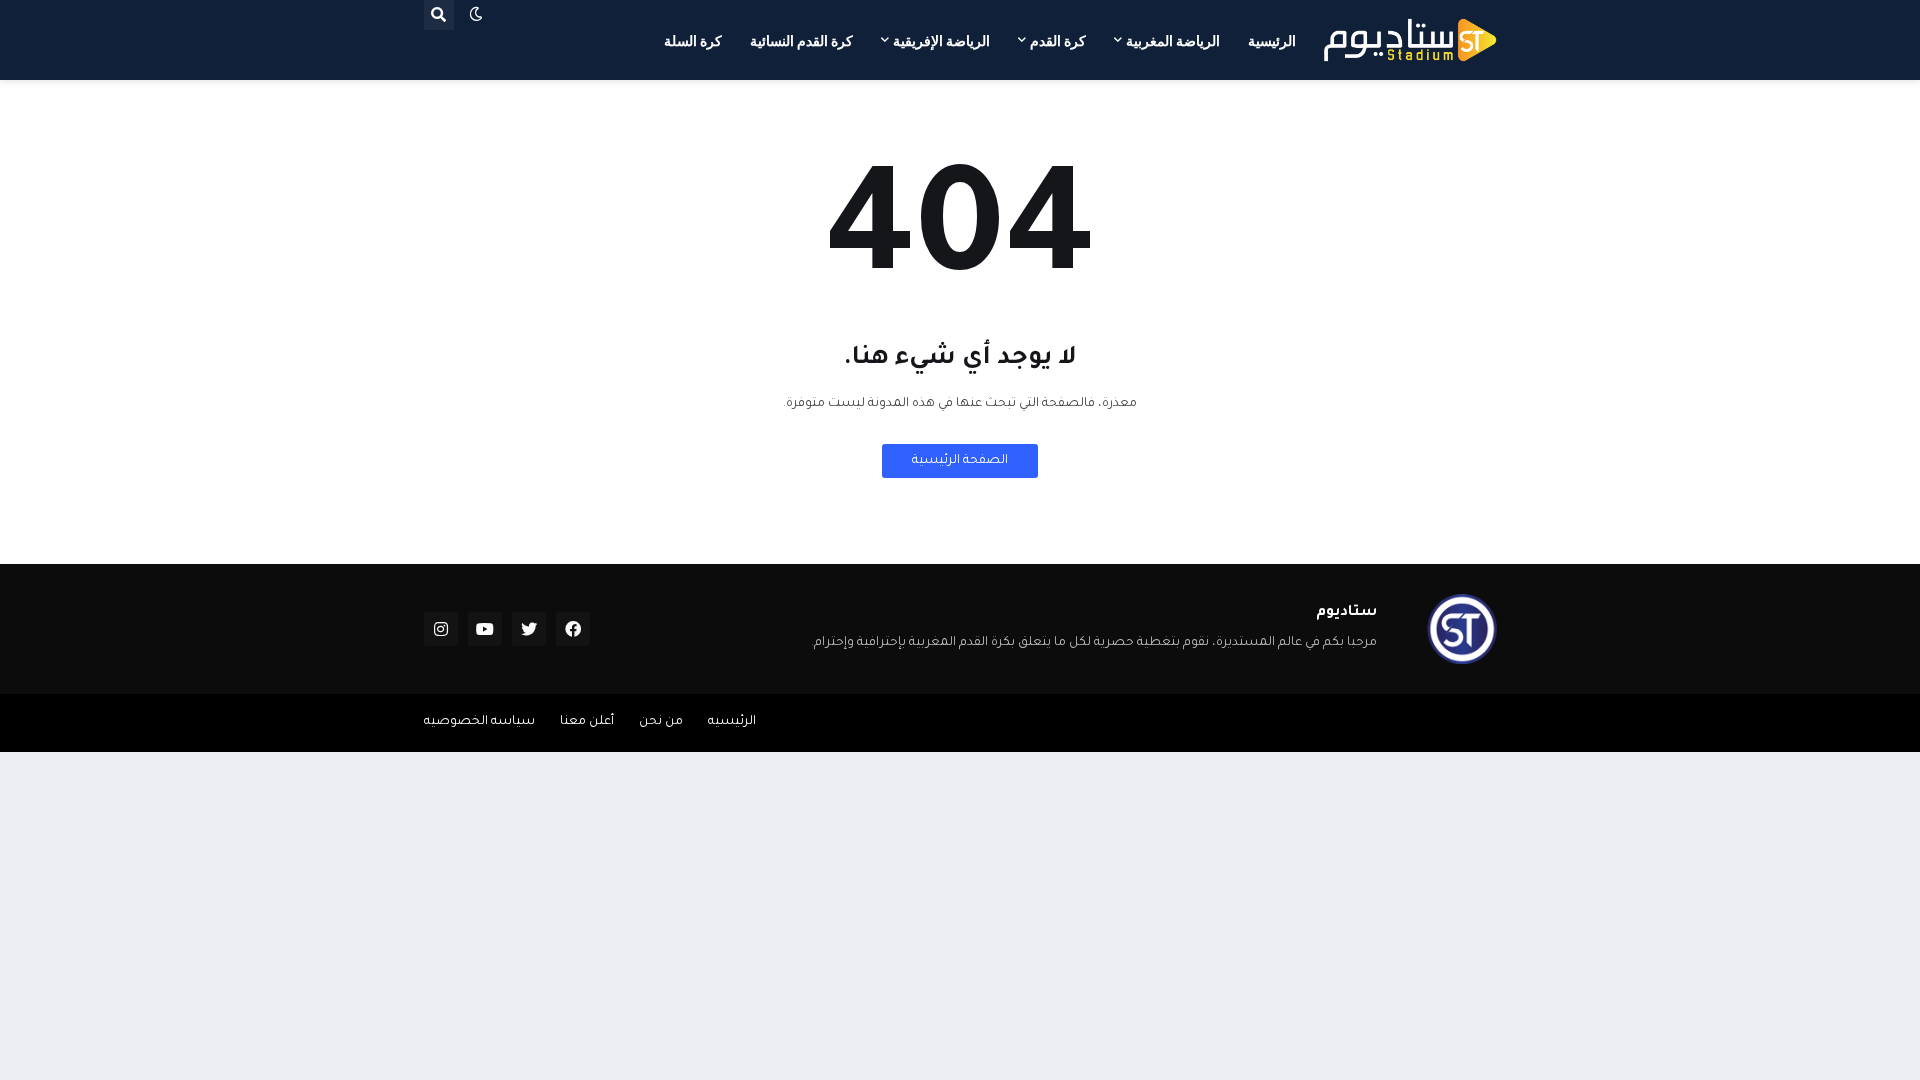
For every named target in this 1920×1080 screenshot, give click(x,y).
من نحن (661, 722)
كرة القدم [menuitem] (1058, 41)
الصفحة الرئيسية (960, 461)
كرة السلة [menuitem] (693, 41)
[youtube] (485, 629)
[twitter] (529, 629)
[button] (476, 15)
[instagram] (441, 629)
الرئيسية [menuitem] (1272, 41)
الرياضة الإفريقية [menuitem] (941, 41)
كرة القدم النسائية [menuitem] (801, 41)
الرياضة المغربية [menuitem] (1173, 41)
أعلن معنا (587, 722)
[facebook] (573, 629)
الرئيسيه (732, 722)
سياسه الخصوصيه (479, 722)
